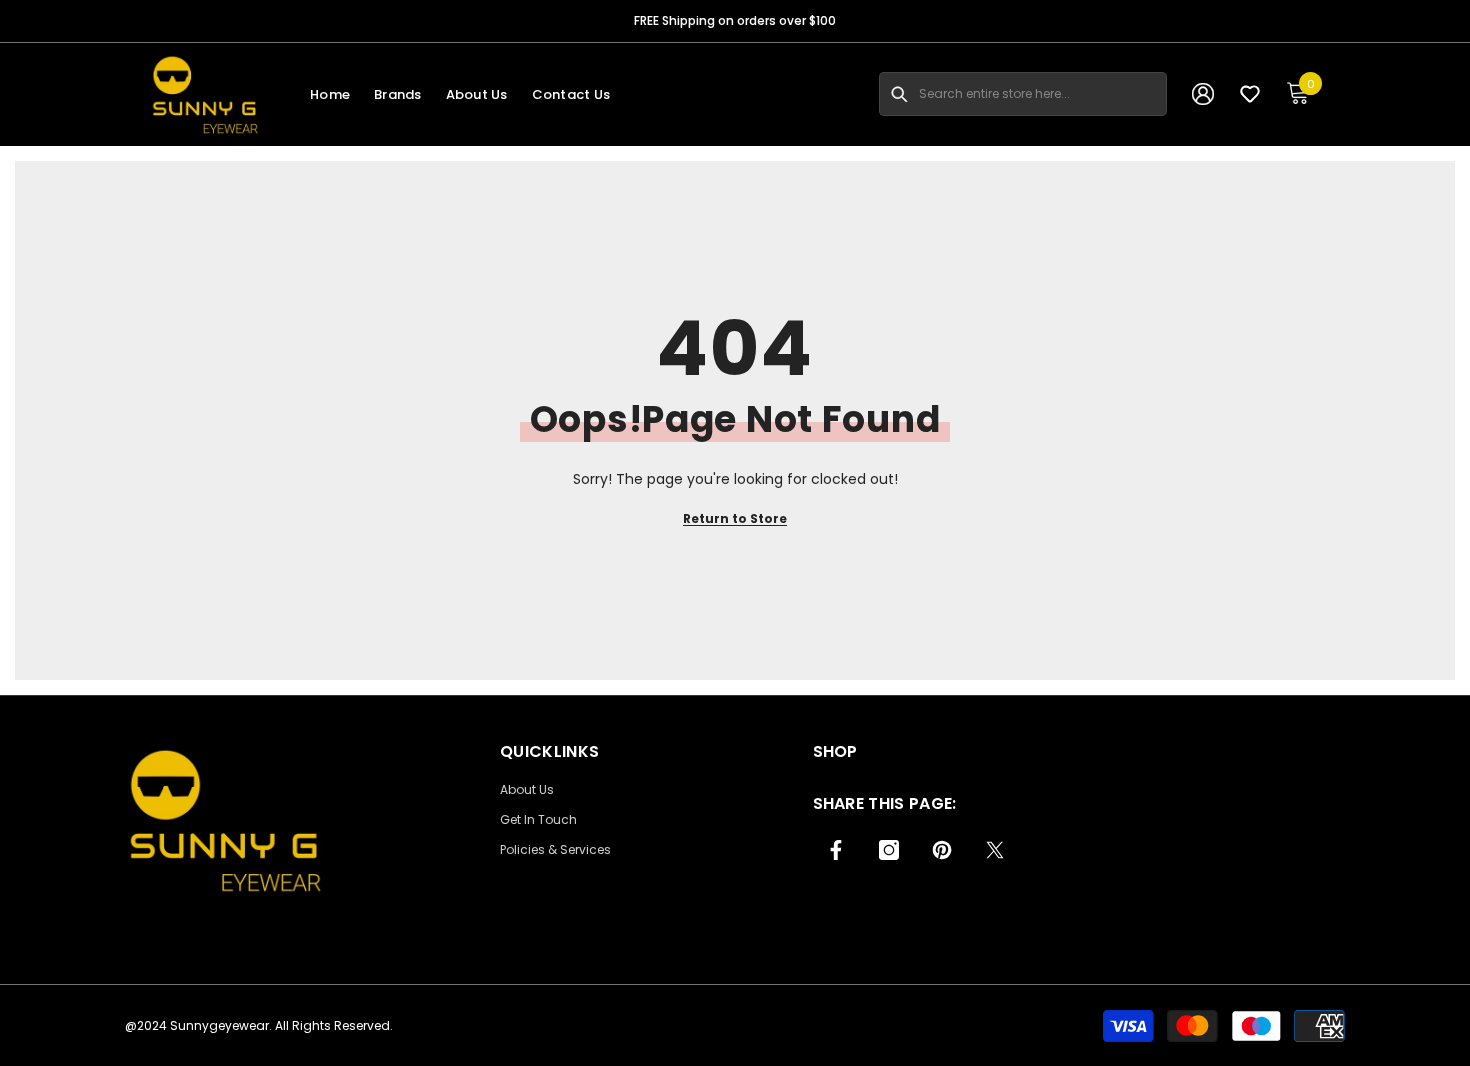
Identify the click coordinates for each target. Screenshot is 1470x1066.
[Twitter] (995, 850)
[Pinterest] (942, 850)
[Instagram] (889, 850)
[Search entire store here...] (899, 94)
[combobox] (1043, 94)
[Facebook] (836, 850)
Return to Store (735, 518)
